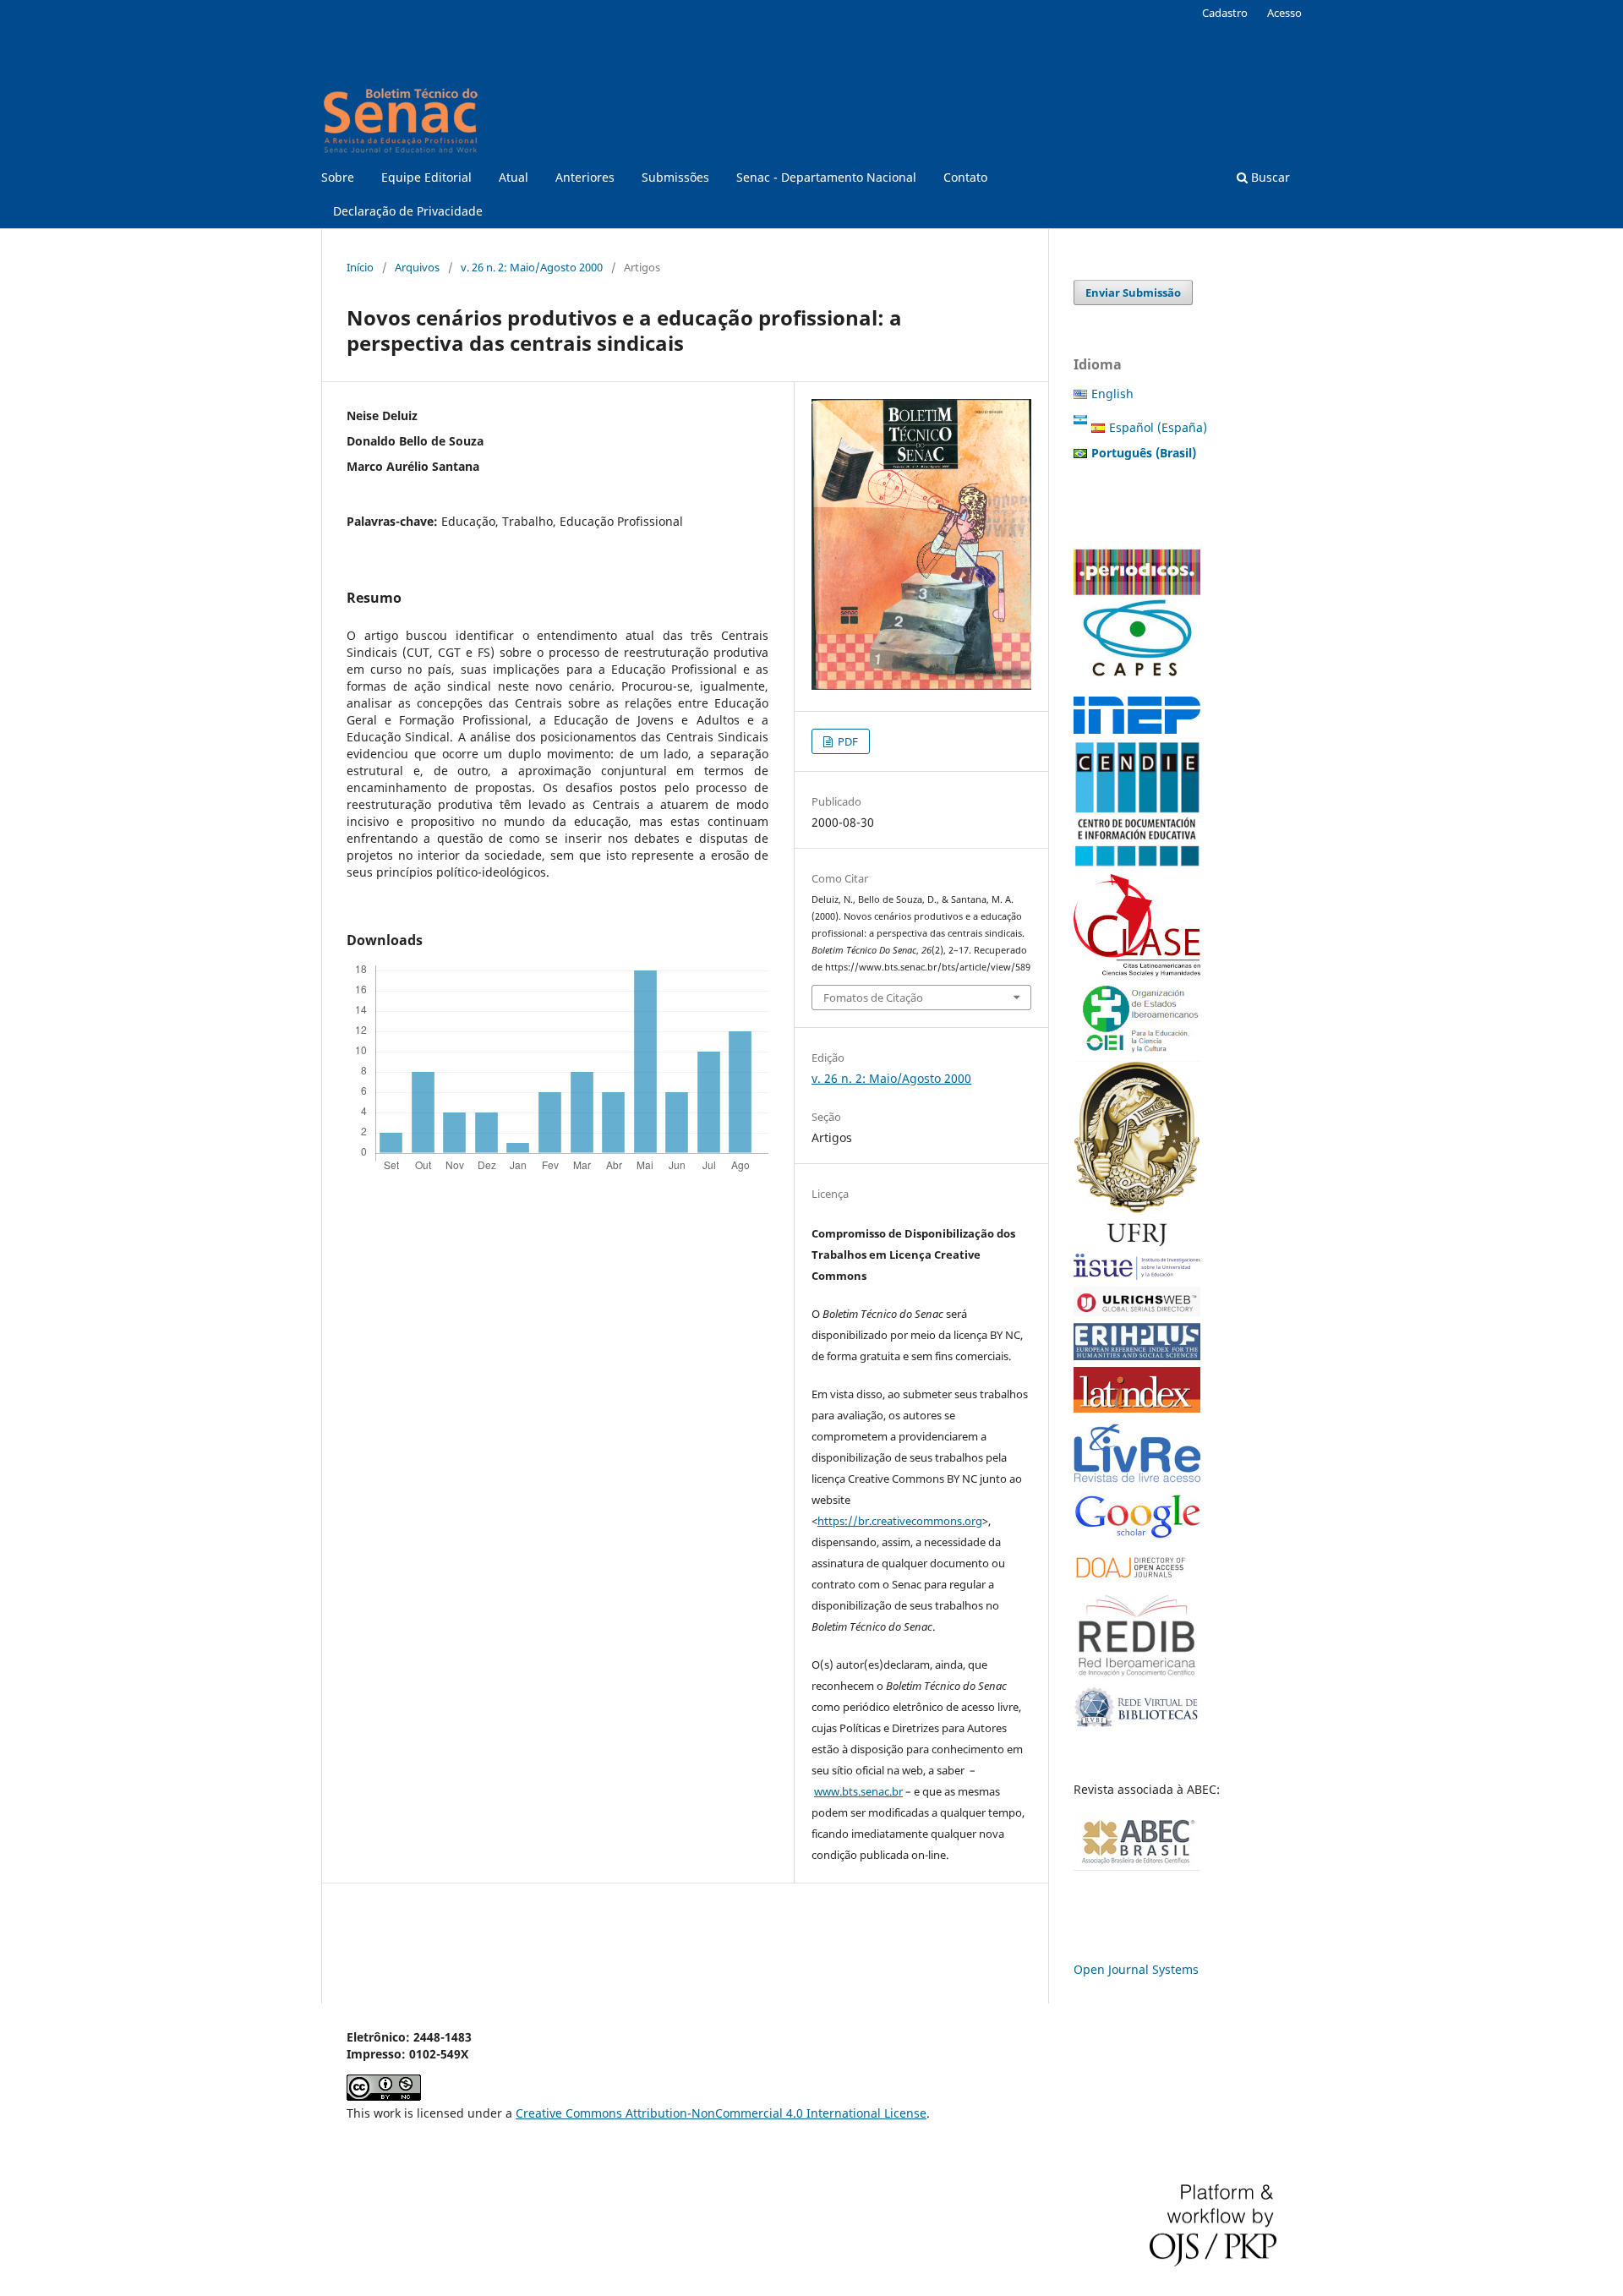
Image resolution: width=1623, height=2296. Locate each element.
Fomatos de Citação (873, 998)
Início (360, 267)
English (1112, 394)
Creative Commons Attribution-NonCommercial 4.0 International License (721, 2113)
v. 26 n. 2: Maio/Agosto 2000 (532, 267)
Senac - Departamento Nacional (826, 177)
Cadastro (1225, 13)
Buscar (1269, 177)
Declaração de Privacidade (408, 211)
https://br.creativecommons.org (900, 1521)
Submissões (675, 177)
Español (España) (1158, 427)
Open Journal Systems (1136, 1969)
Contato (965, 177)
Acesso (1284, 13)
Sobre (338, 177)
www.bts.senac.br (858, 1791)
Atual (514, 177)
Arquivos (417, 267)
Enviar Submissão (1133, 292)
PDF (847, 741)
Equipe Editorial (426, 177)
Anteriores (585, 177)
